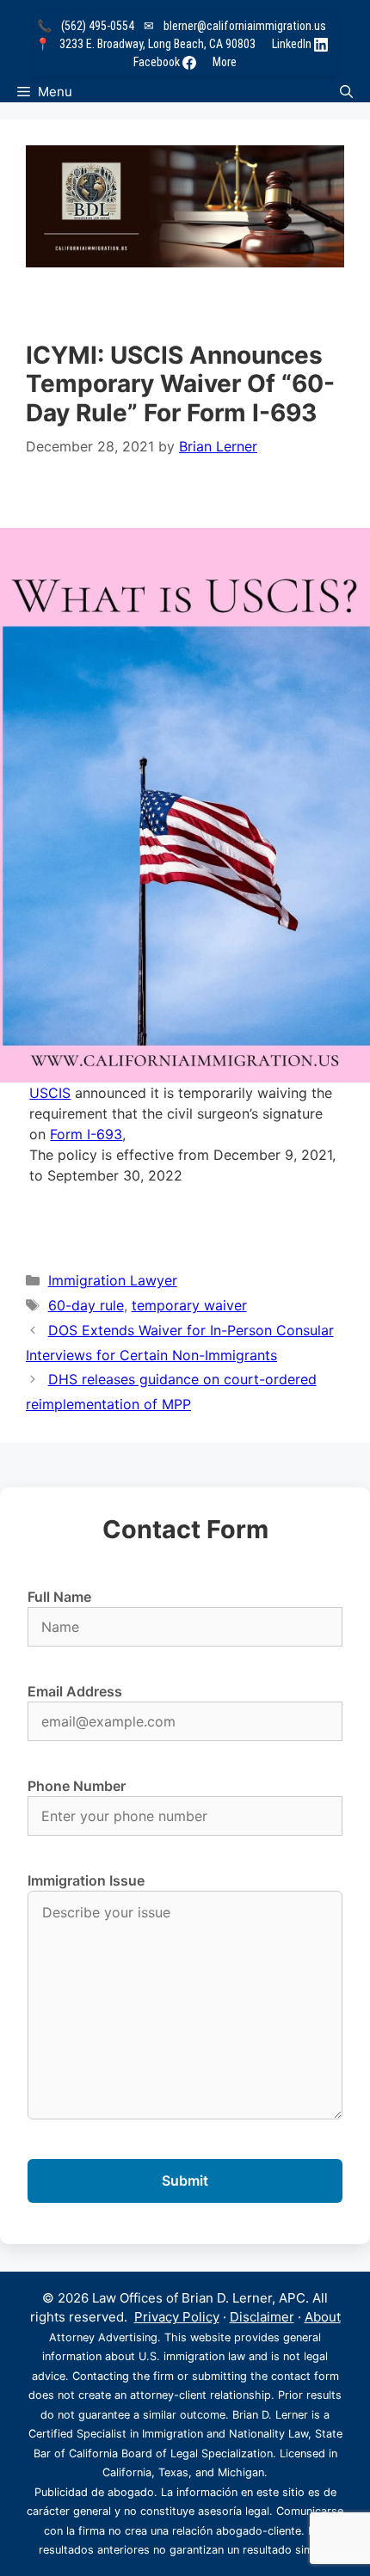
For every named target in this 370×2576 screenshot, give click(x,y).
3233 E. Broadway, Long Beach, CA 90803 (157, 44)
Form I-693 (86, 1134)
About (323, 2317)
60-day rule (86, 1305)
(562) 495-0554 (98, 26)
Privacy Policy (177, 2317)
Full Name (59, 1597)
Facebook (158, 62)
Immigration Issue (86, 1880)
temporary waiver (189, 1305)
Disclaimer (262, 2317)
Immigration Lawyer (113, 1280)
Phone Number (77, 1786)
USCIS (50, 1093)
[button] (346, 92)
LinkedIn (293, 44)
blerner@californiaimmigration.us (245, 26)
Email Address (75, 1691)
